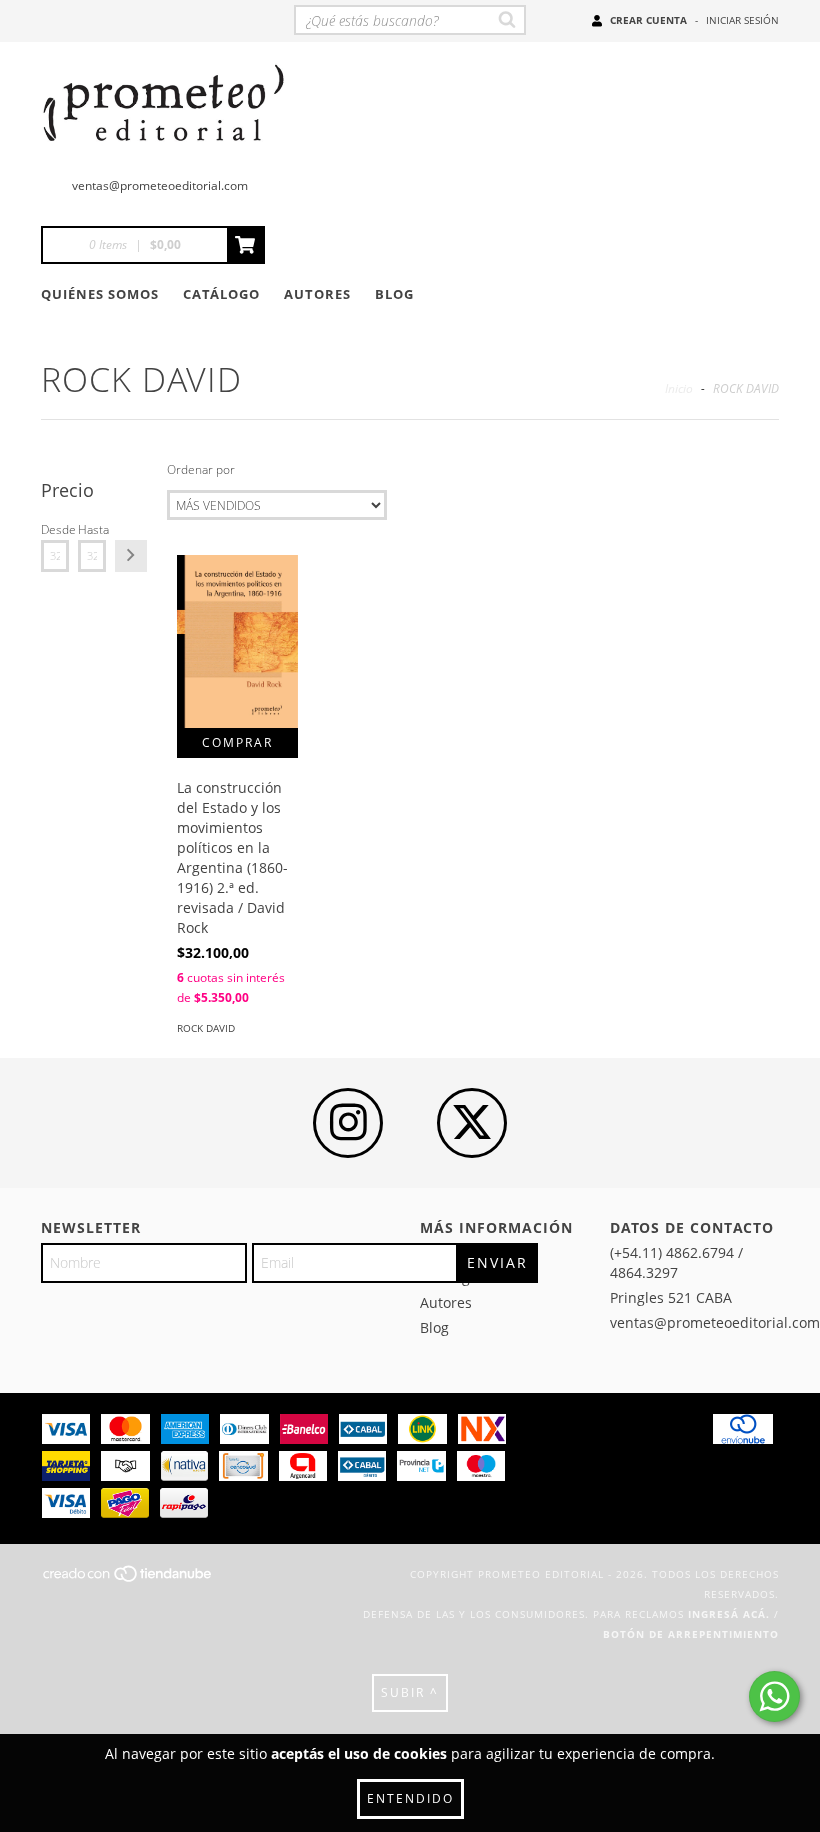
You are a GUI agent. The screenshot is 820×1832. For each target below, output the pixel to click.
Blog (394, 294)
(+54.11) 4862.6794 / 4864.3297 (676, 1262)
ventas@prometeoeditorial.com (160, 185)
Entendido (410, 1798)
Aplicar (131, 556)
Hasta (92, 529)
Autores (317, 294)
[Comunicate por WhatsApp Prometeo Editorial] (774, 1696)
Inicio (679, 388)
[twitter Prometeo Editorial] (472, 1123)
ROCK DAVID (206, 1028)
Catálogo (221, 294)
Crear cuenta (648, 20)
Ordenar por (201, 469)
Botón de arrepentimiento (691, 1634)
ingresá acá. (729, 1614)
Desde (55, 529)
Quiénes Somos (100, 294)
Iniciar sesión (742, 20)
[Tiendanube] (128, 1579)
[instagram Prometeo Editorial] (348, 1123)
